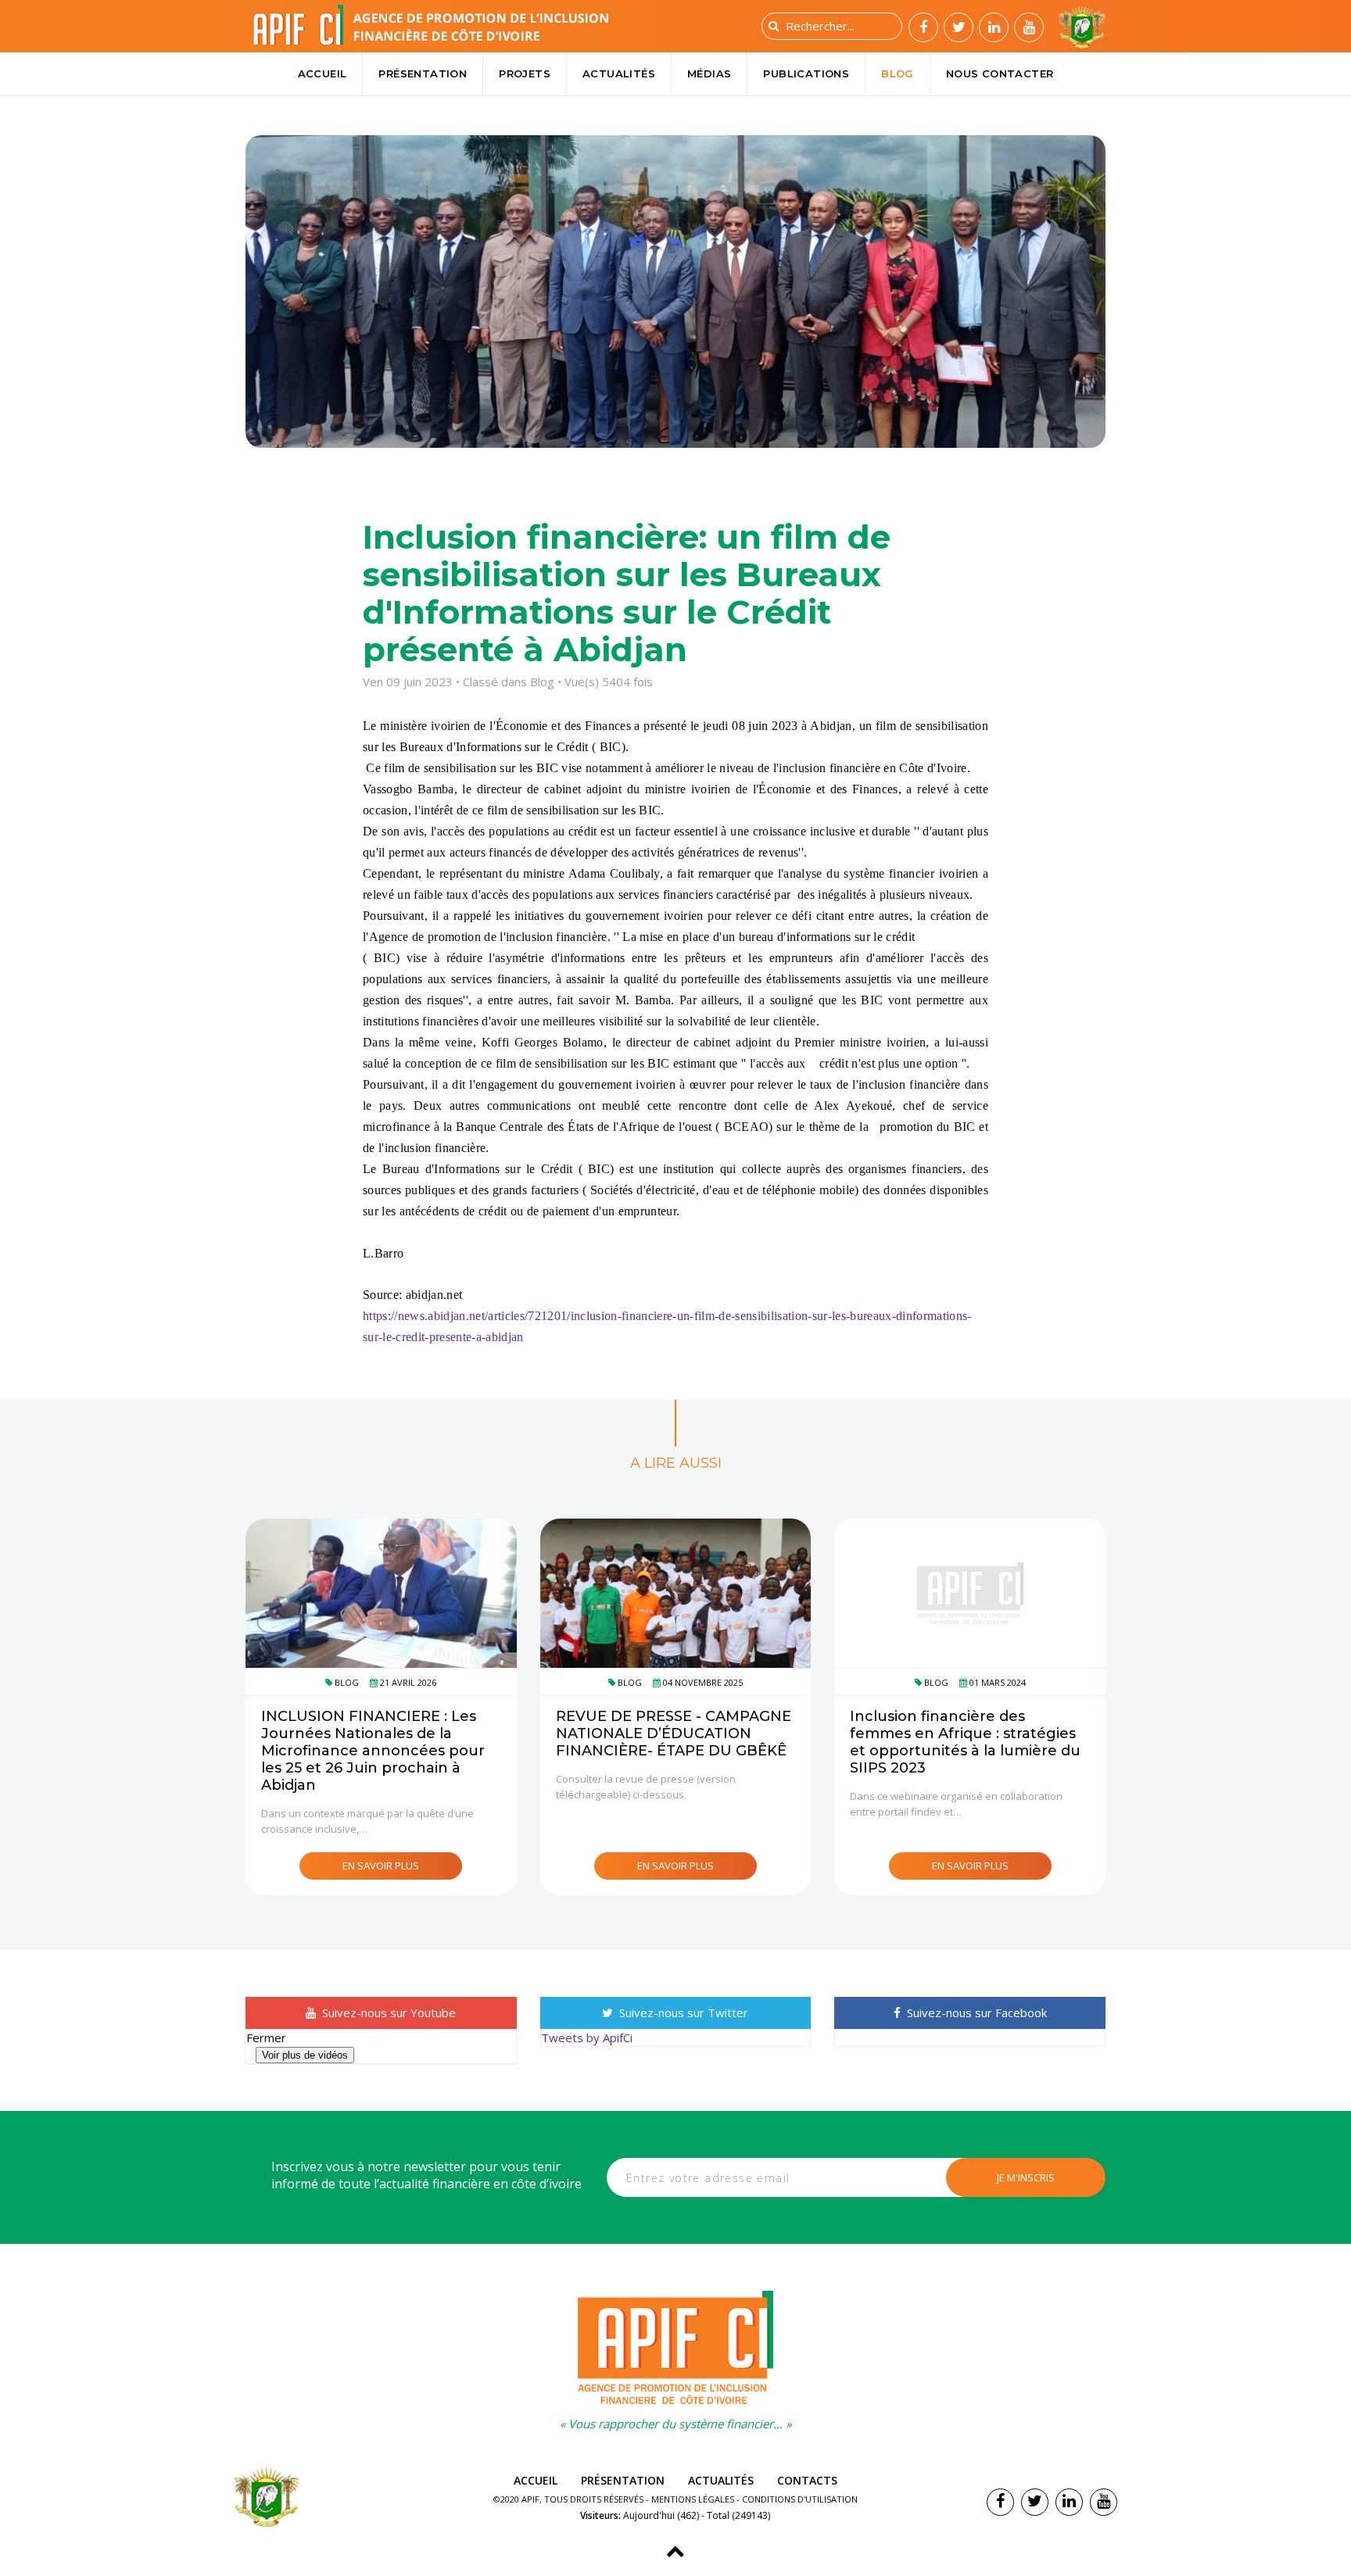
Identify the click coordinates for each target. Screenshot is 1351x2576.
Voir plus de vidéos (305, 2055)
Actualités (619, 73)
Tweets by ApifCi (587, 2038)
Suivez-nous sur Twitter (682, 2012)
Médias (709, 73)
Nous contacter (1000, 73)
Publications (806, 73)
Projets (525, 73)
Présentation (423, 73)
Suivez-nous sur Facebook (975, 2012)
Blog (898, 73)
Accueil (323, 73)
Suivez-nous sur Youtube (387, 2012)
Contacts (807, 2480)
